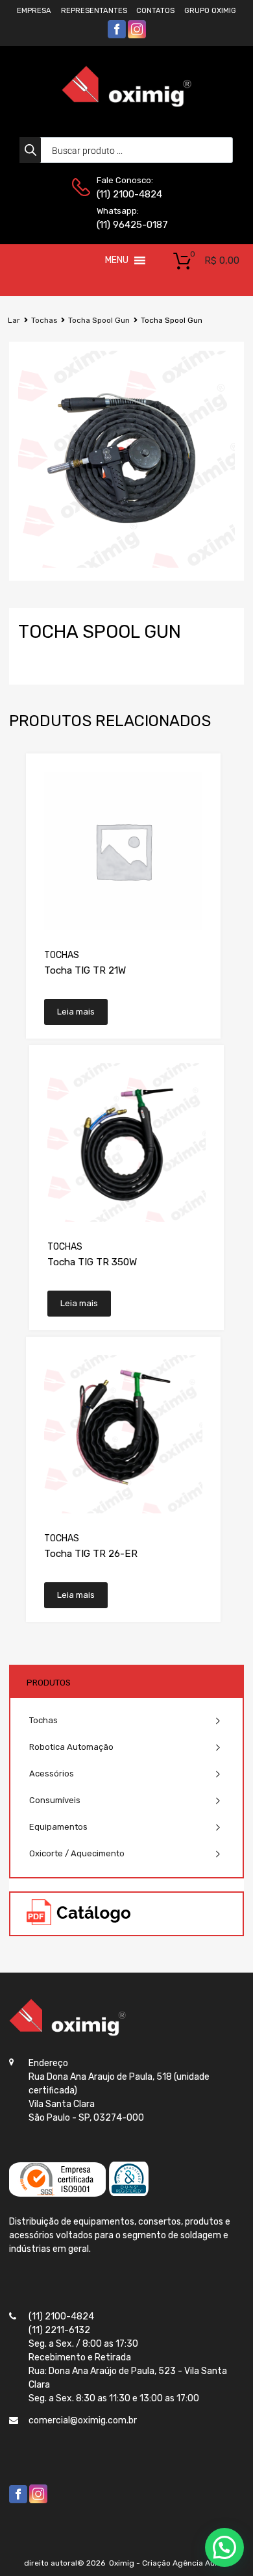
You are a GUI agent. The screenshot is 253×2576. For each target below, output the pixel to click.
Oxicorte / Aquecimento (77, 1853)
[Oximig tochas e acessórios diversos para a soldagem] (126, 104)
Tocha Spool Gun (99, 320)
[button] (117, 260)
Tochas (44, 320)
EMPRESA (34, 11)
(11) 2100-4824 (128, 194)
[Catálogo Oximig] (79, 1914)
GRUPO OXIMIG (210, 11)
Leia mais (76, 1012)
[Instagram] (137, 36)
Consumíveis (55, 1800)
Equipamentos (58, 1827)
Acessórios (52, 1774)
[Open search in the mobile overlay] (126, 150)
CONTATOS (155, 11)
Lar (14, 320)
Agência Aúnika (201, 2563)
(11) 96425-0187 (128, 225)
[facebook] (117, 36)
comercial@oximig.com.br (83, 2420)
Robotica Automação (71, 1747)
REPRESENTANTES (94, 11)
